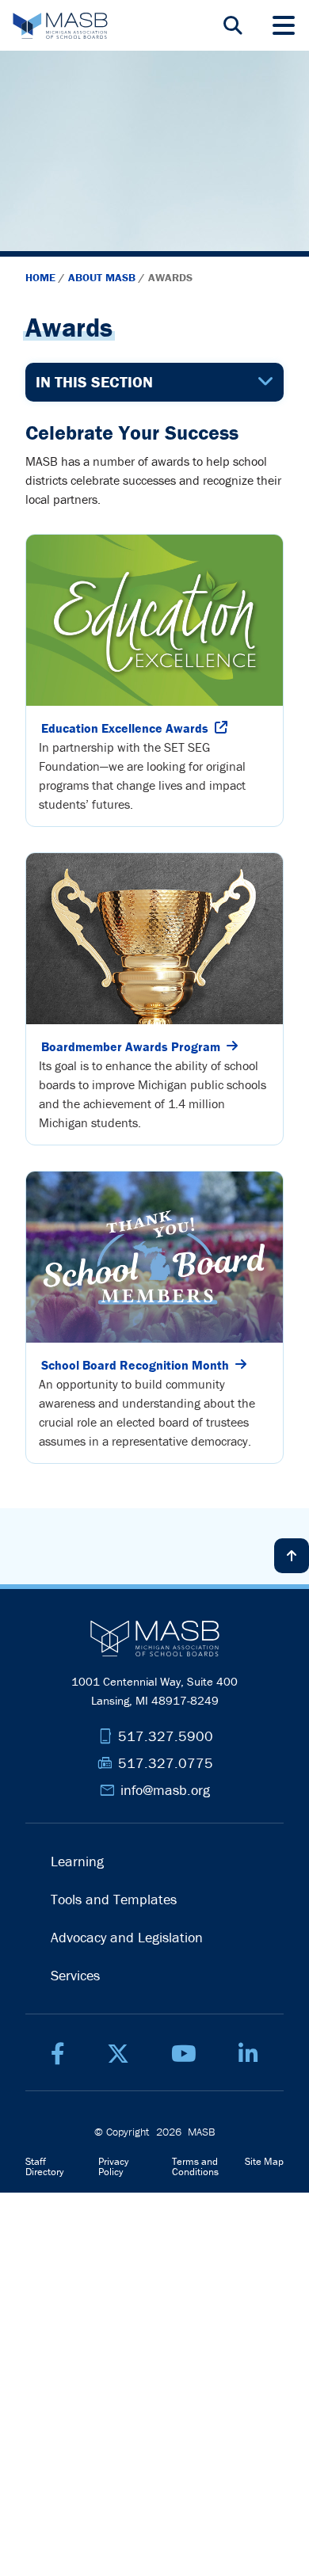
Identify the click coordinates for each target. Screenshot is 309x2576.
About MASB (103, 277)
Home (42, 277)
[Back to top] (292, 1556)
